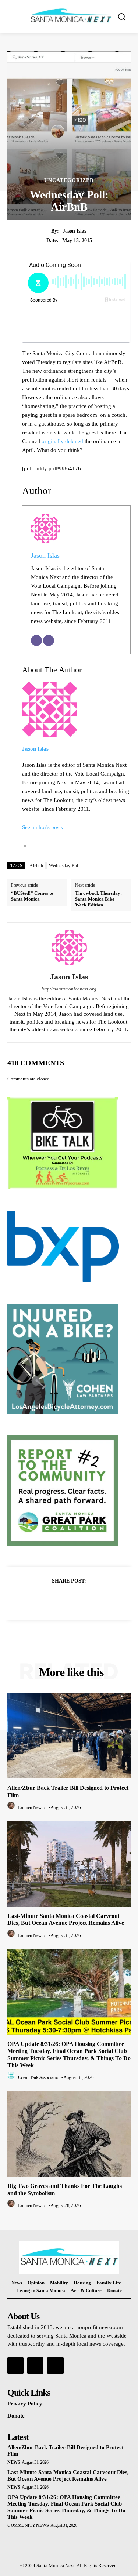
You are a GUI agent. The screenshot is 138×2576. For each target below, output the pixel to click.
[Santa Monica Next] (71, 16)
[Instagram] (35, 2365)
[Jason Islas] (69, 948)
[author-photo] (12, 1807)
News (14, 2462)
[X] (61, 1599)
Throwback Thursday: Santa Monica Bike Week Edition (98, 899)
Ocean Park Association (39, 2077)
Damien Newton (33, 1807)
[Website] (49, 641)
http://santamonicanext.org (69, 989)
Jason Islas (74, 231)
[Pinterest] (78, 1599)
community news (28, 2525)
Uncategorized (69, 180)
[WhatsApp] (95, 1599)
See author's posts (43, 827)
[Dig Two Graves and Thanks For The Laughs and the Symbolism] (69, 2134)
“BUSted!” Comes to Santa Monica (32, 896)
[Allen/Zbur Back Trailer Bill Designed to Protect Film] (69, 1736)
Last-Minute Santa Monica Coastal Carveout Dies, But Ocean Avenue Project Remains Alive (66, 1919)
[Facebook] (44, 1599)
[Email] (36, 641)
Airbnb (36, 866)
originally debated (62, 441)
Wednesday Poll (64, 866)
